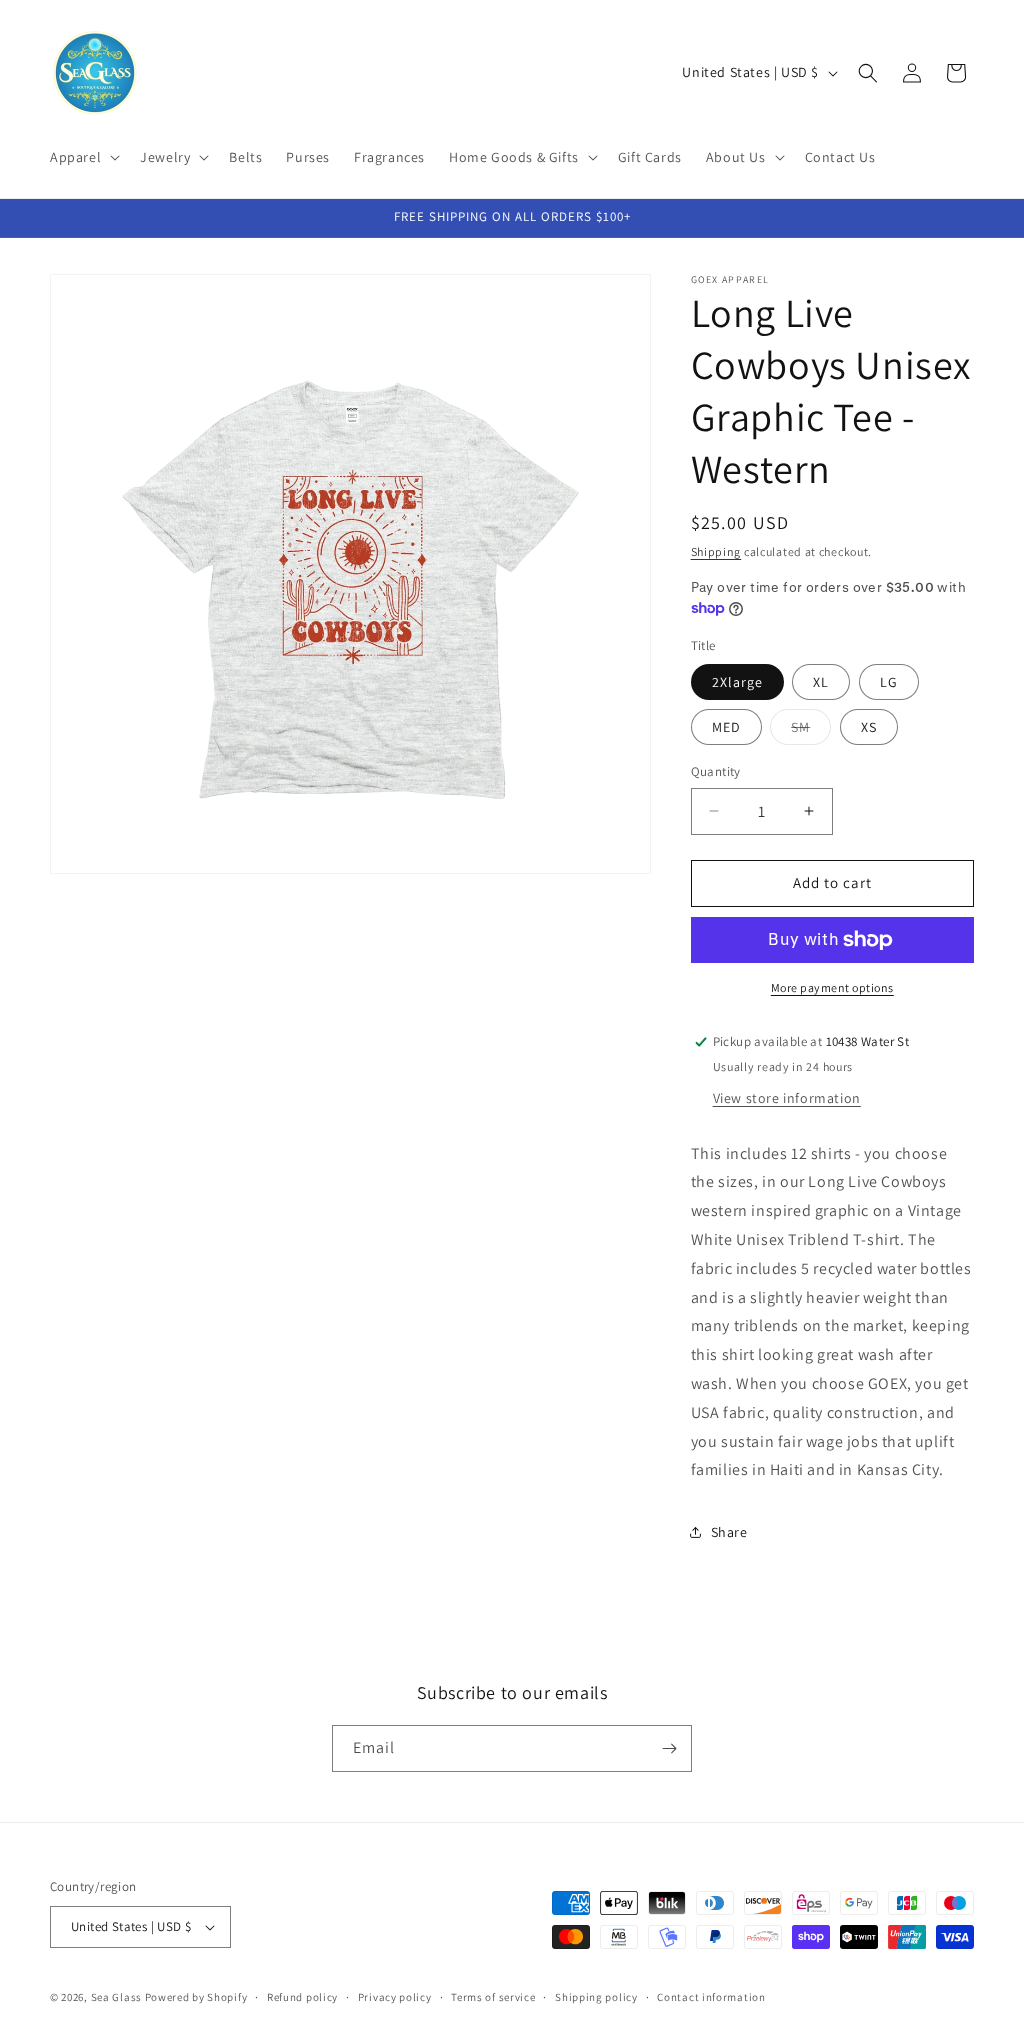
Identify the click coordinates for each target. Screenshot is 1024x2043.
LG (889, 682)
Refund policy (302, 1997)
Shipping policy (596, 1997)
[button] (83, 157)
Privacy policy (395, 1997)
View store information (787, 1098)
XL (821, 682)
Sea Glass (116, 1997)
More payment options (832, 987)
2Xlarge (737, 682)
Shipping (716, 551)
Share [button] (729, 1532)
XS (869, 727)
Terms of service (493, 1997)
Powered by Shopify (196, 1997)
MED (726, 727)
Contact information (711, 1997)
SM (811, 731)
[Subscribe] (669, 1748)
